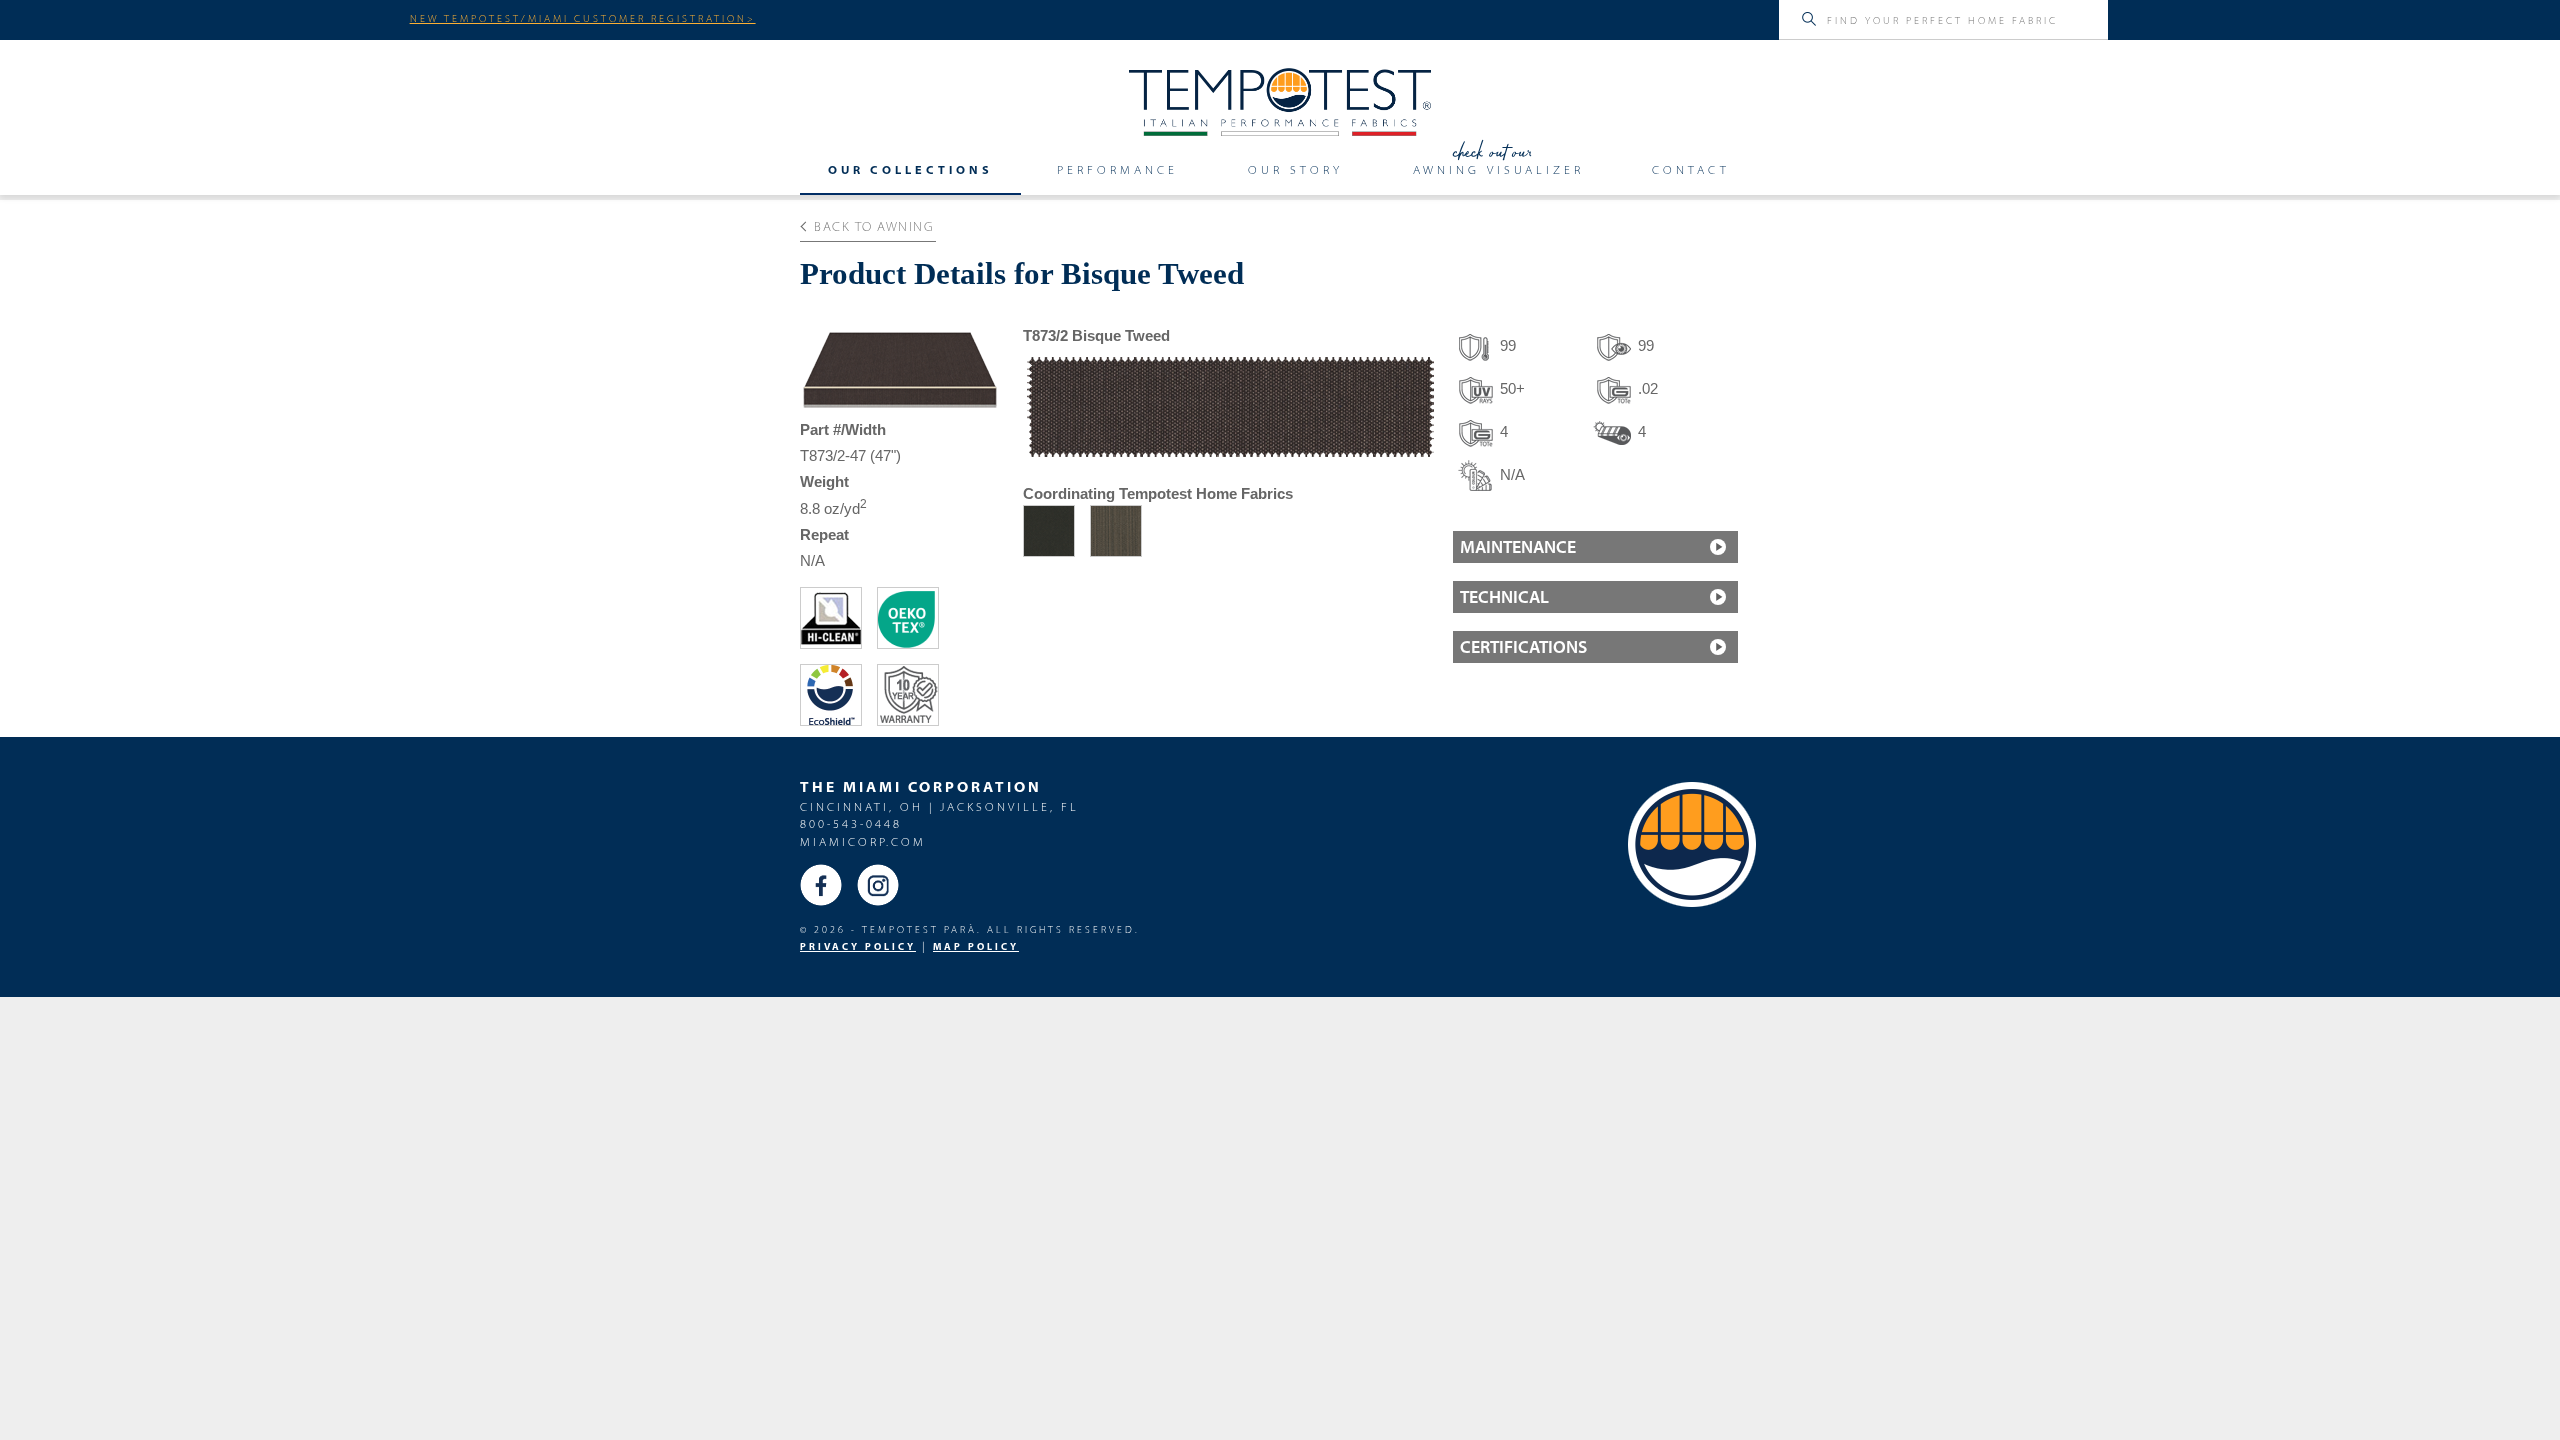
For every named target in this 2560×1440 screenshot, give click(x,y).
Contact (1691, 170)
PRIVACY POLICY (858, 946)
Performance (1117, 170)
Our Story (1295, 170)
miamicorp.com (863, 841)
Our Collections (910, 170)
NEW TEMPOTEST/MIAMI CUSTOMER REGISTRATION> (583, 18)
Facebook (821, 885)
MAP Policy (976, 946)
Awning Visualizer (1498, 170)
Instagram (878, 885)
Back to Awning (874, 226)
